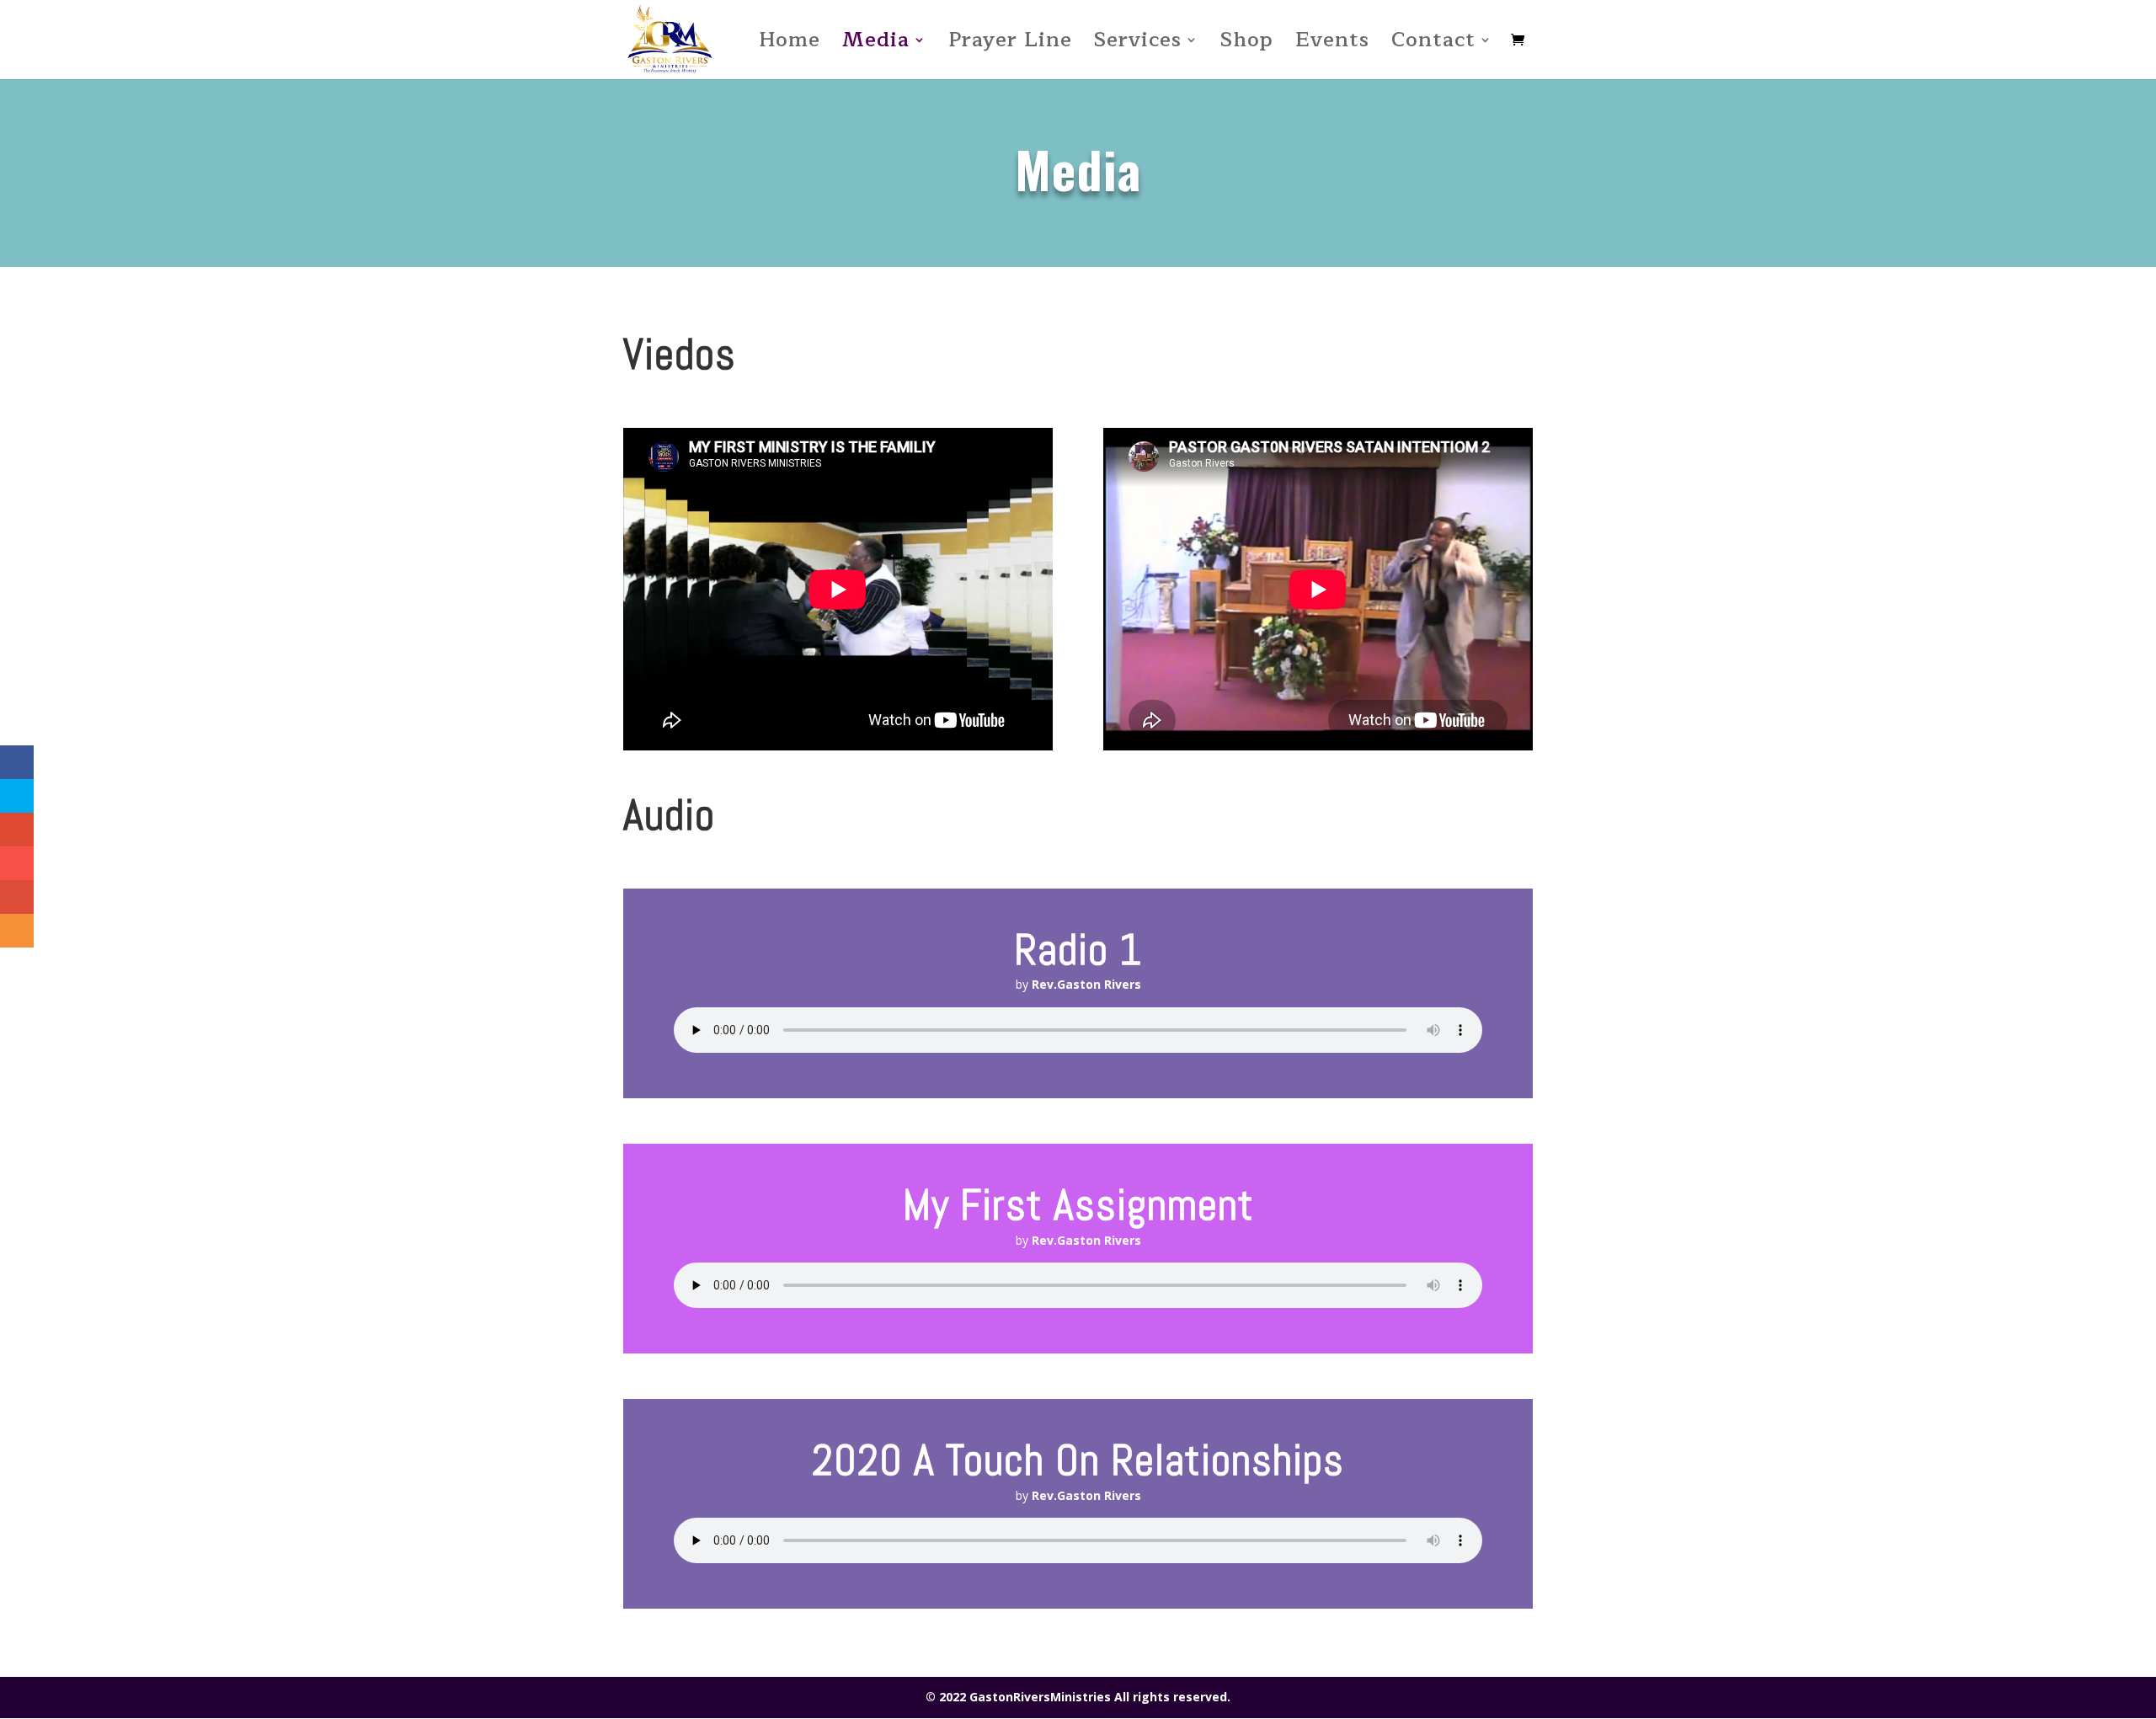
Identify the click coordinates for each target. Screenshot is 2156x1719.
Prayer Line (1010, 45)
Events (1332, 45)
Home (790, 45)
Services (1138, 45)
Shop (1247, 45)
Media (876, 45)
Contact (1433, 45)
